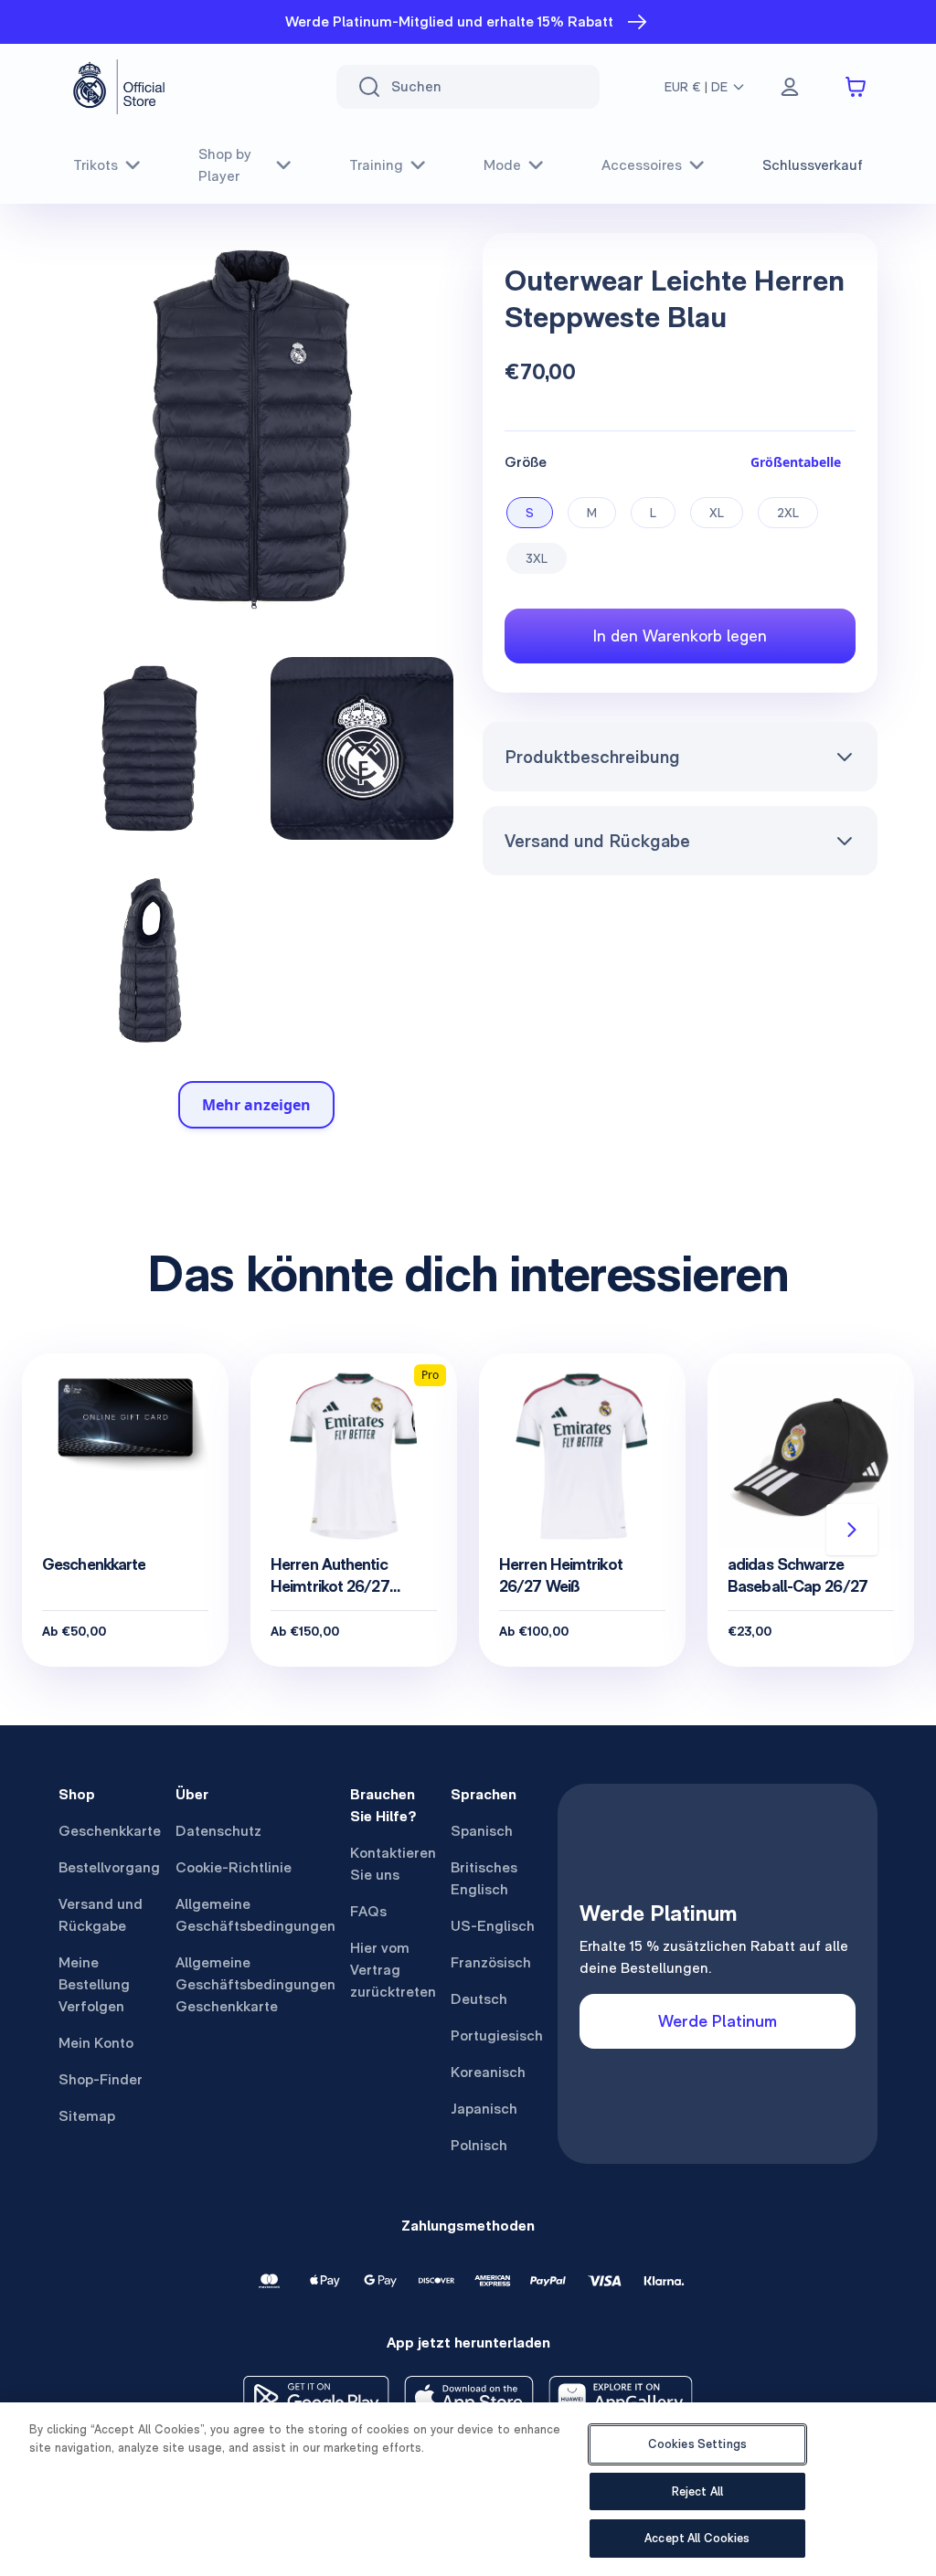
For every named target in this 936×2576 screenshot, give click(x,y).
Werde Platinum (718, 2021)
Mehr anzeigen (256, 1105)
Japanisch (484, 2109)
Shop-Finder (101, 2079)
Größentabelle (796, 462)
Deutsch (479, 1999)
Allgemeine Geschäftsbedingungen (255, 1915)
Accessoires (642, 165)
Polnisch (479, 2145)
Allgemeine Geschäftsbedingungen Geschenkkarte (255, 1984)
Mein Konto (96, 2043)
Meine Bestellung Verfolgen (94, 1984)
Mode (502, 165)
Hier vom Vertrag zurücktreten (393, 1970)
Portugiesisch (497, 2035)
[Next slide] (852, 1530)
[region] (468, 2489)
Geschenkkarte (110, 1831)
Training (376, 165)
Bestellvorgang (109, 1867)
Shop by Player (225, 165)
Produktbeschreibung (592, 757)
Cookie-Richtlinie (234, 1867)
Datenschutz (218, 1831)
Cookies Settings (697, 2444)
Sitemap (87, 2116)
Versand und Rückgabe (597, 841)
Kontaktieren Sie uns (393, 1864)
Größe (526, 462)
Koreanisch (488, 2072)
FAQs (368, 1911)
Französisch (491, 1962)
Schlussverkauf (813, 165)
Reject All (697, 2491)
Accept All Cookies (697, 2538)
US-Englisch (493, 1926)
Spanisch (482, 1831)
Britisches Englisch (484, 1878)
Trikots (96, 165)
